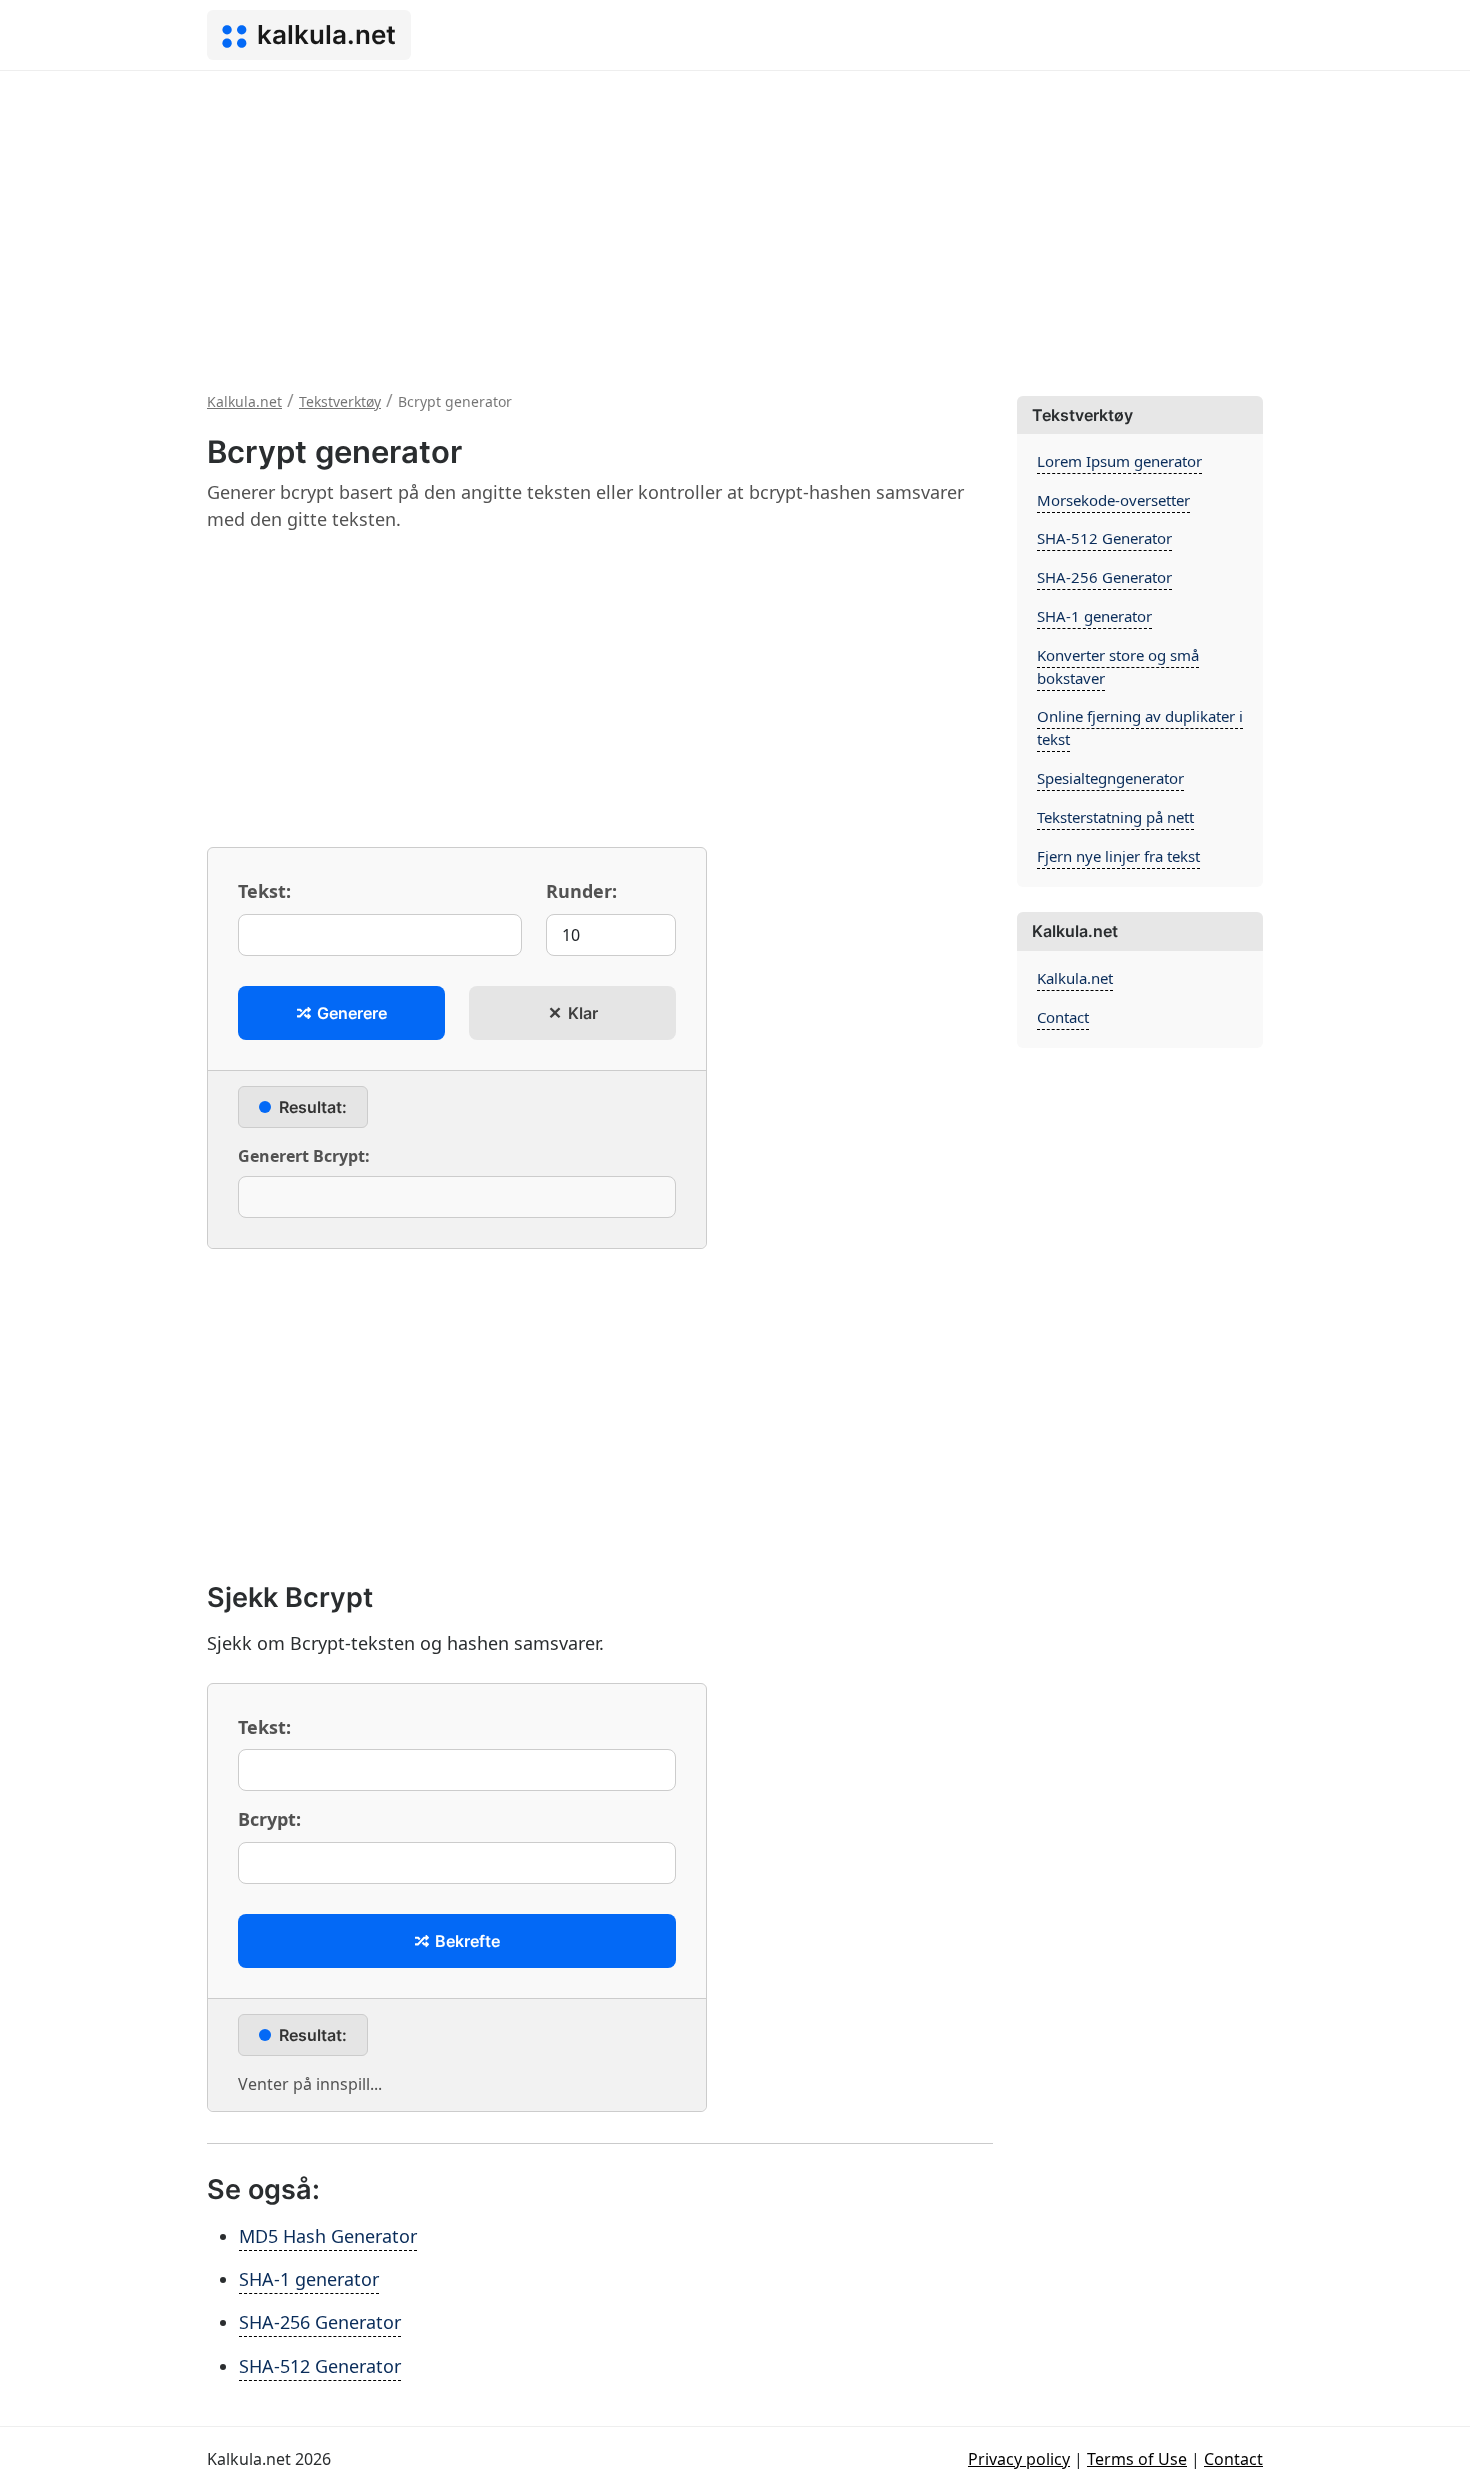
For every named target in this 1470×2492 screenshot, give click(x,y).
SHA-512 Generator (320, 2366)
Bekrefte (465, 1941)
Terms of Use (1137, 2459)
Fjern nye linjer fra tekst (1118, 856)
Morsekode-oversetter (1113, 500)
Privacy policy (1019, 2459)
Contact (1063, 1017)
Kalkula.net (1075, 978)
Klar (581, 1013)
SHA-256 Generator (320, 2322)
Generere (350, 1013)
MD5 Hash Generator (328, 2236)
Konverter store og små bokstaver (1118, 666)
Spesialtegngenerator (1110, 778)
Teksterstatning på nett (1115, 817)
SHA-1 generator (309, 2279)
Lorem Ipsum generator (1119, 461)
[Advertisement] (735, 221)
